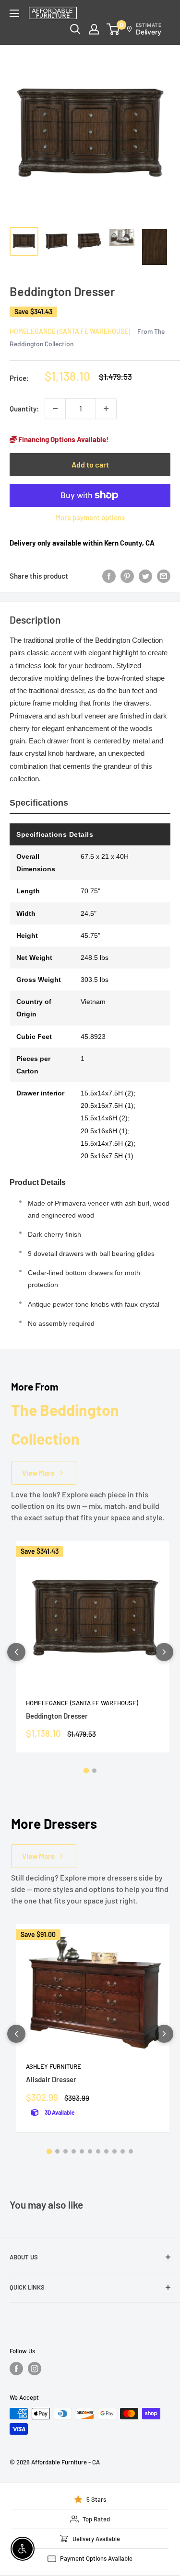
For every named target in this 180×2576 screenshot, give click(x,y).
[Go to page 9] (114, 2151)
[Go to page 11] (131, 2151)
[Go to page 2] (94, 1771)
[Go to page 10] (123, 2151)
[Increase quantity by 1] (106, 409)
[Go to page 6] (90, 2151)
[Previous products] (16, 1652)
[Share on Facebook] (109, 576)
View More (38, 1473)
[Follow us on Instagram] (35, 2369)
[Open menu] (14, 13)
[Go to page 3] (66, 2151)
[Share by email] (164, 576)
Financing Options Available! (63, 439)
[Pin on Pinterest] (127, 576)
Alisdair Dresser (51, 2079)
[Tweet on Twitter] (145, 576)
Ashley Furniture (54, 2066)
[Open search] (75, 29)
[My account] (94, 29)
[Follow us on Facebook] (16, 2369)
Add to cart (90, 464)
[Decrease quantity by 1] (55, 409)
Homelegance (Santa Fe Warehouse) (70, 331)
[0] (114, 29)
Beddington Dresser (57, 1716)
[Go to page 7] (98, 2151)
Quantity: (24, 409)
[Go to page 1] (86, 1771)
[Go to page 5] (82, 2151)
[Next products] (164, 1652)
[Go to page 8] (106, 2151)
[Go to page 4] (74, 2151)
